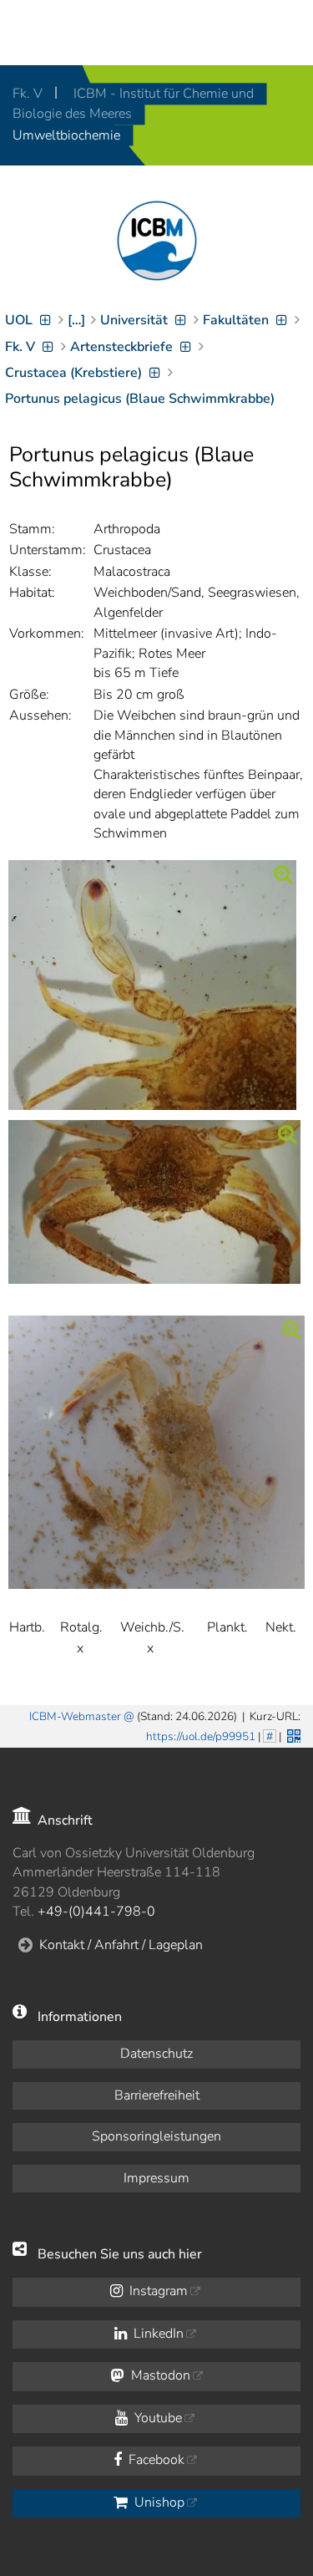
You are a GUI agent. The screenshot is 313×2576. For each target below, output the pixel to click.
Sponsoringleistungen (156, 2136)
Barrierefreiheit (157, 2095)
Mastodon (159, 2375)
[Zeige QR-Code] (292, 1734)
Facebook (155, 2460)
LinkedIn (157, 2334)
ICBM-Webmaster (75, 1716)
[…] (76, 320)
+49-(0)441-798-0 (96, 1912)
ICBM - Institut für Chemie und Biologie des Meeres (133, 104)
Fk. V (29, 94)
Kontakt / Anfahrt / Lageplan (121, 1945)
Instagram (157, 2291)
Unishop (158, 2502)
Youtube (156, 2418)
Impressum (156, 2178)
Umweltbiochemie (66, 135)
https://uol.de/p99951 (201, 1736)
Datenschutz (156, 2054)
